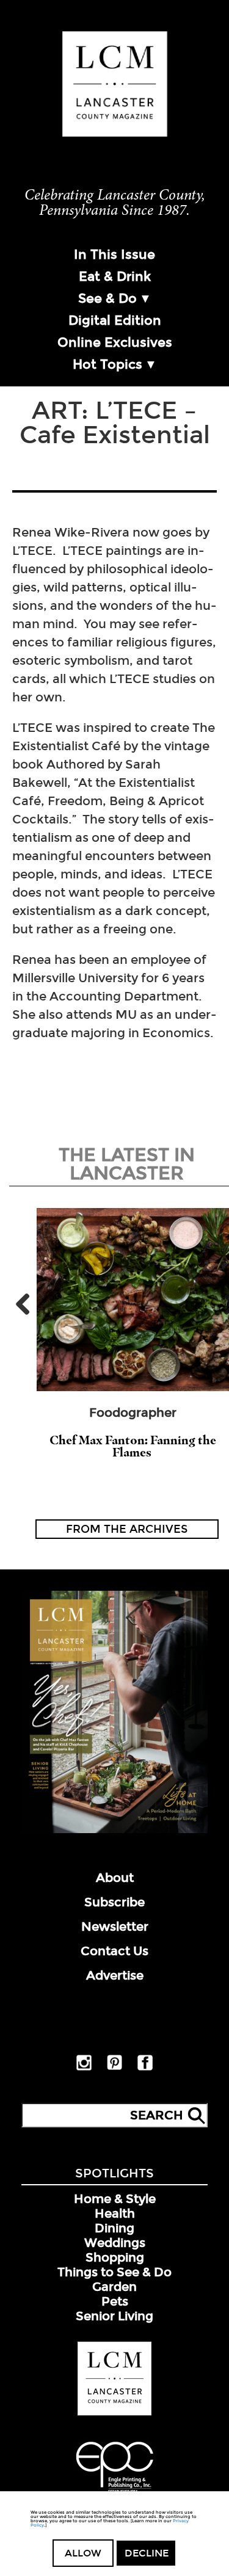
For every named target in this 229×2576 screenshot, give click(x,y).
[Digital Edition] (114, 1831)
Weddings (115, 2243)
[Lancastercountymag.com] (114, 2413)
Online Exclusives (115, 342)
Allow (83, 2553)
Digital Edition (115, 320)
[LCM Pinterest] (114, 2068)
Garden (114, 2287)
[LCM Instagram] (84, 2068)
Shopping (115, 2257)
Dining (114, 2228)
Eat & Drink (115, 277)
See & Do (107, 298)
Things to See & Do (114, 2272)
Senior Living (114, 2316)
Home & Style (115, 2199)
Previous (27, 1304)
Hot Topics (107, 364)
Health (115, 2213)
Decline (147, 2553)
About (115, 1878)
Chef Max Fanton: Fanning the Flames (133, 1446)
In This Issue (114, 255)
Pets (115, 2301)
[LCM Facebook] (145, 2068)
